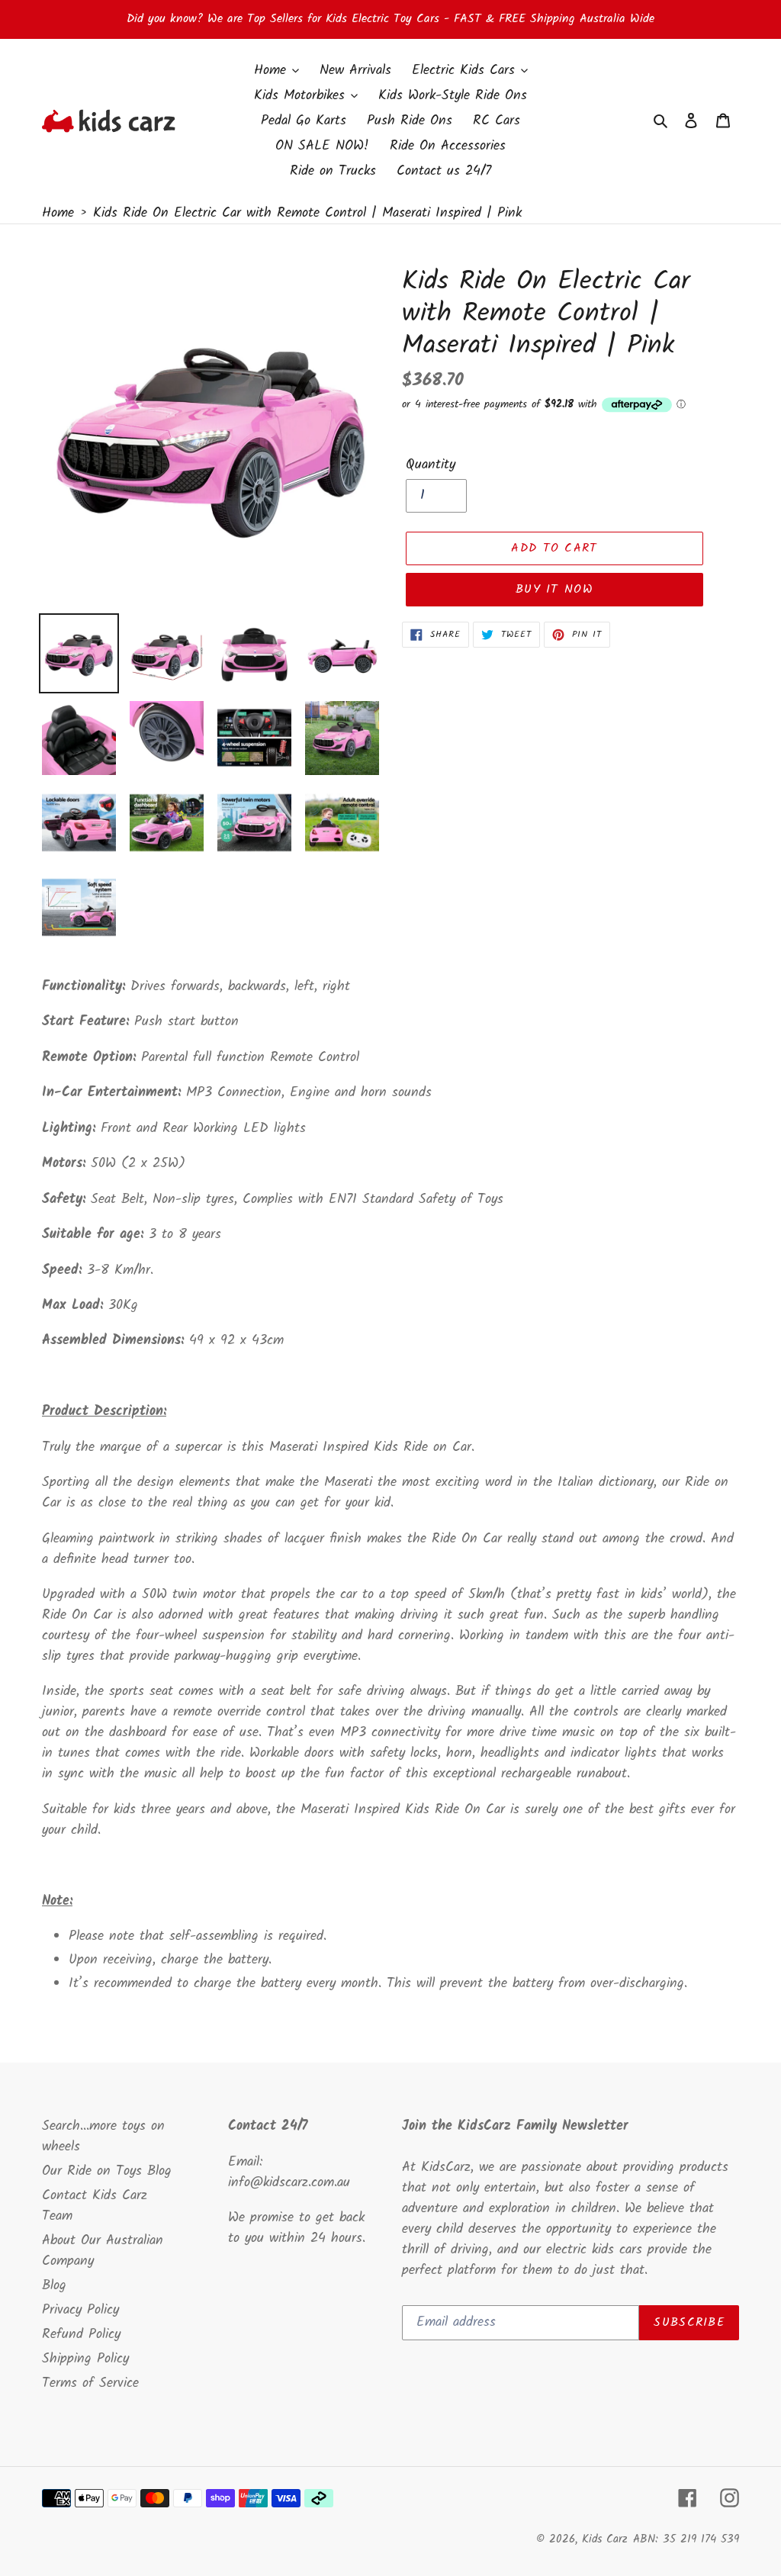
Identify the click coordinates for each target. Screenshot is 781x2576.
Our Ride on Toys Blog (107, 2171)
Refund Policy (81, 2335)
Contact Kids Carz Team (95, 2206)
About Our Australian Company (103, 2251)
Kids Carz (605, 2539)
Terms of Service (90, 2383)
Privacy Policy (80, 2310)
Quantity (431, 465)
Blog (54, 2286)
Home (58, 213)
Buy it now (554, 589)
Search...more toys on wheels (103, 2137)
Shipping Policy (85, 2359)
